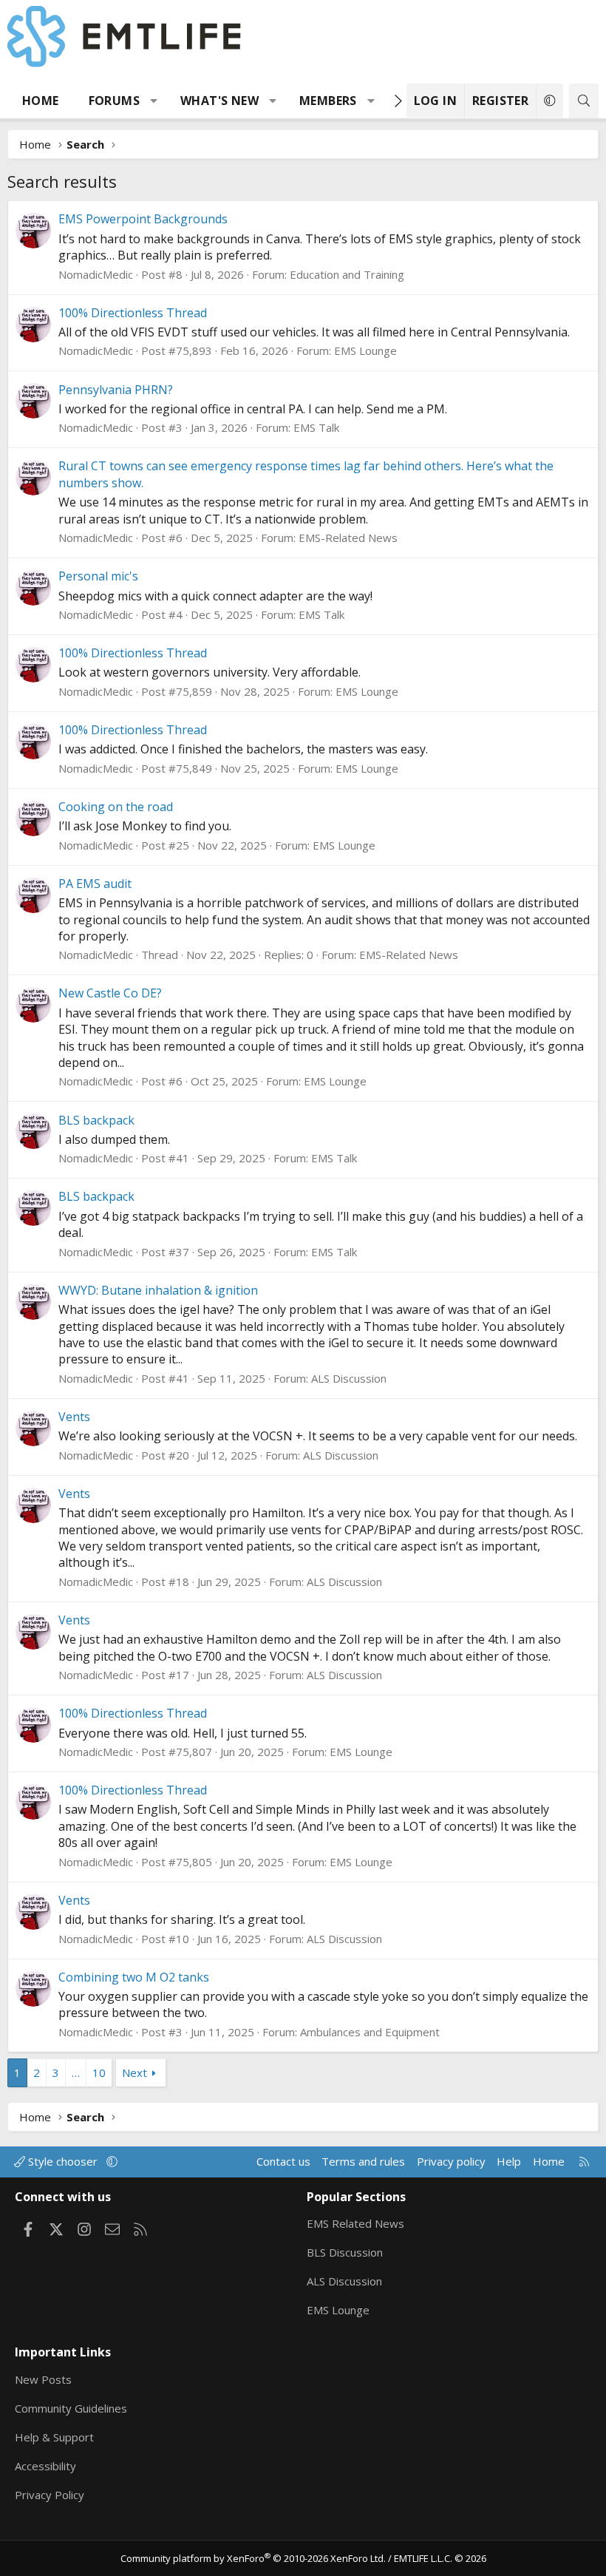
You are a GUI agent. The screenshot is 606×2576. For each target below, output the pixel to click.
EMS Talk (316, 427)
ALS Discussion (349, 1378)
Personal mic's (98, 576)
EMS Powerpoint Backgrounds (143, 219)
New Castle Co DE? (110, 993)
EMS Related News (355, 2223)
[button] (154, 101)
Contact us (283, 2161)
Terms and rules (363, 2161)
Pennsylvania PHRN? (116, 390)
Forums (114, 101)
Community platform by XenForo (253, 2558)
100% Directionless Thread (133, 313)
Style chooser (63, 2161)
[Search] (584, 101)
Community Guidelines (71, 2408)
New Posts (43, 2379)
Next (135, 2072)
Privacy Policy (50, 2495)
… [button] (76, 2072)
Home (41, 101)
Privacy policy (451, 2161)
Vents (74, 1417)
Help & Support (54, 2437)
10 (99, 2072)
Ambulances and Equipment (370, 2032)
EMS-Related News (348, 538)
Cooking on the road (116, 807)
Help (509, 2161)
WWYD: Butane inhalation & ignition (158, 1290)
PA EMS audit (95, 884)
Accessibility (45, 2466)
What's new (219, 101)
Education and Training (347, 274)
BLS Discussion (345, 2252)
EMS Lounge (365, 350)
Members (328, 101)
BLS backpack (96, 1120)
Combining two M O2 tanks (134, 1977)
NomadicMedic (96, 274)
